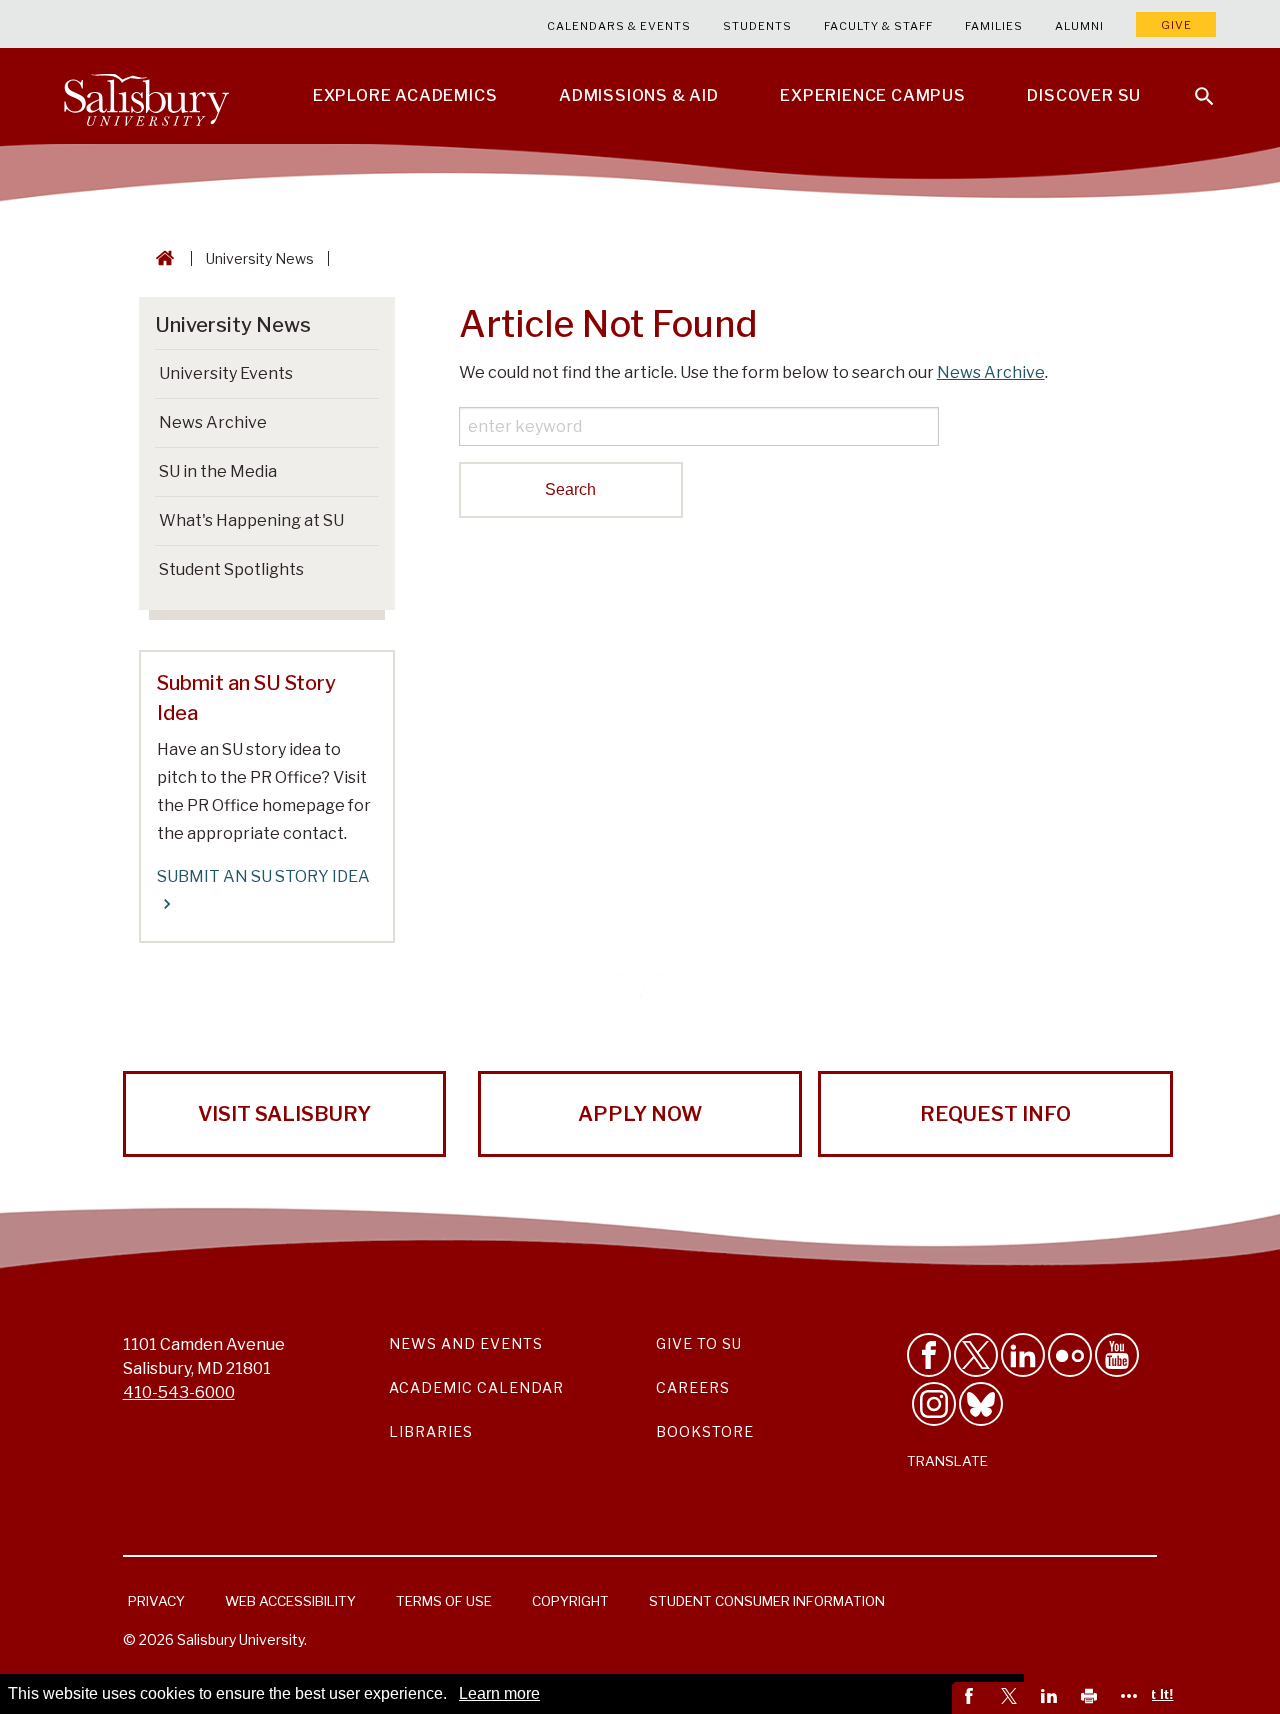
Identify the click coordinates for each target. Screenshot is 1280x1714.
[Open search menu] (1192, 84)
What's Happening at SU (251, 520)
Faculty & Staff (878, 26)
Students (757, 26)
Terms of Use (444, 1601)
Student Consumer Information (767, 1601)
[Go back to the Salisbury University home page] (161, 258)
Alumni (1079, 26)
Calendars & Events (619, 26)
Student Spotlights (231, 569)
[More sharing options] (1132, 1698)
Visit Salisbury (284, 1114)
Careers (693, 1387)
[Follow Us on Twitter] (976, 1355)
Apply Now (640, 1114)
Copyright (570, 1601)
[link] (972, 1698)
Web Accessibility (290, 1601)
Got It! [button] (1152, 1694)
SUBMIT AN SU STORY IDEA (263, 876)
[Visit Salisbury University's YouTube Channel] (1117, 1355)
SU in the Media (218, 471)
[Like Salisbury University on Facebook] (929, 1355)
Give (1176, 25)
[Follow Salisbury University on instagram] (934, 1404)
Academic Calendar (476, 1387)
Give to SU (699, 1343)
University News (260, 258)
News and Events (466, 1343)
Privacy (156, 1601)
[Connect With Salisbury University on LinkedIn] (1023, 1355)
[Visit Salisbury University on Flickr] (1070, 1355)
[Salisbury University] (146, 96)
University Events (226, 373)
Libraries (431, 1431)
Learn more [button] (499, 1693)
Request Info (995, 1114)
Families (994, 26)
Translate (947, 1461)
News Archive (991, 372)
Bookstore (705, 1431)
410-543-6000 (179, 1392)
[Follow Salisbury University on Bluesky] (981, 1404)
